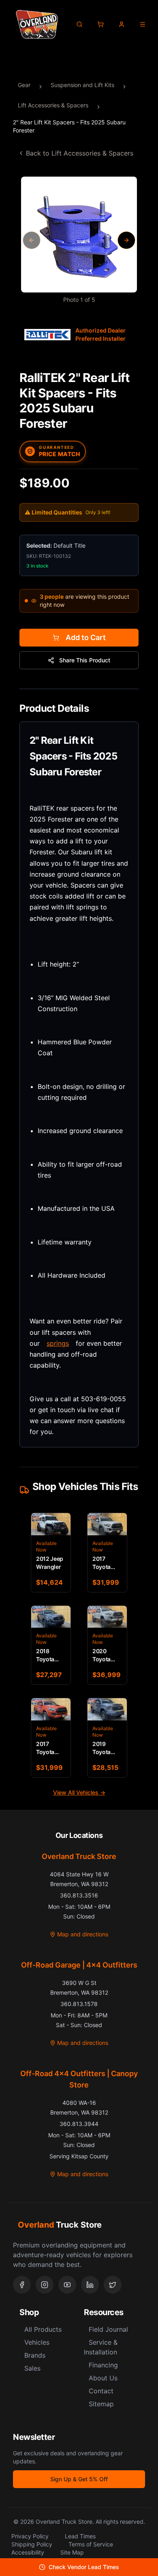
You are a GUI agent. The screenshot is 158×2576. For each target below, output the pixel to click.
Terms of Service (91, 2544)
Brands (35, 2355)
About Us (103, 2378)
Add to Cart (86, 637)
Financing (103, 2365)
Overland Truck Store (79, 1856)
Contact (101, 2391)
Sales (32, 2368)
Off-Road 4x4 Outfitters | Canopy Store (79, 2079)
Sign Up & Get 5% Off (79, 2479)
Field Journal (108, 2329)
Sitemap (101, 2404)
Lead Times (80, 2536)
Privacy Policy (30, 2536)
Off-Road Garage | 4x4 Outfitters (79, 1965)
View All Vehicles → (79, 1792)
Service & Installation (101, 2347)
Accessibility (28, 2552)
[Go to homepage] (37, 24)
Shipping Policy (32, 2544)
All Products (43, 2329)
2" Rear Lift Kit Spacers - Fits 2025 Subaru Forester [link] (69, 126)
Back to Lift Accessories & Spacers (80, 153)
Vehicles (37, 2342)
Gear (24, 85)
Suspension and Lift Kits (82, 85)
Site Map (72, 2552)
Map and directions (83, 1934)
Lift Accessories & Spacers (53, 105)
